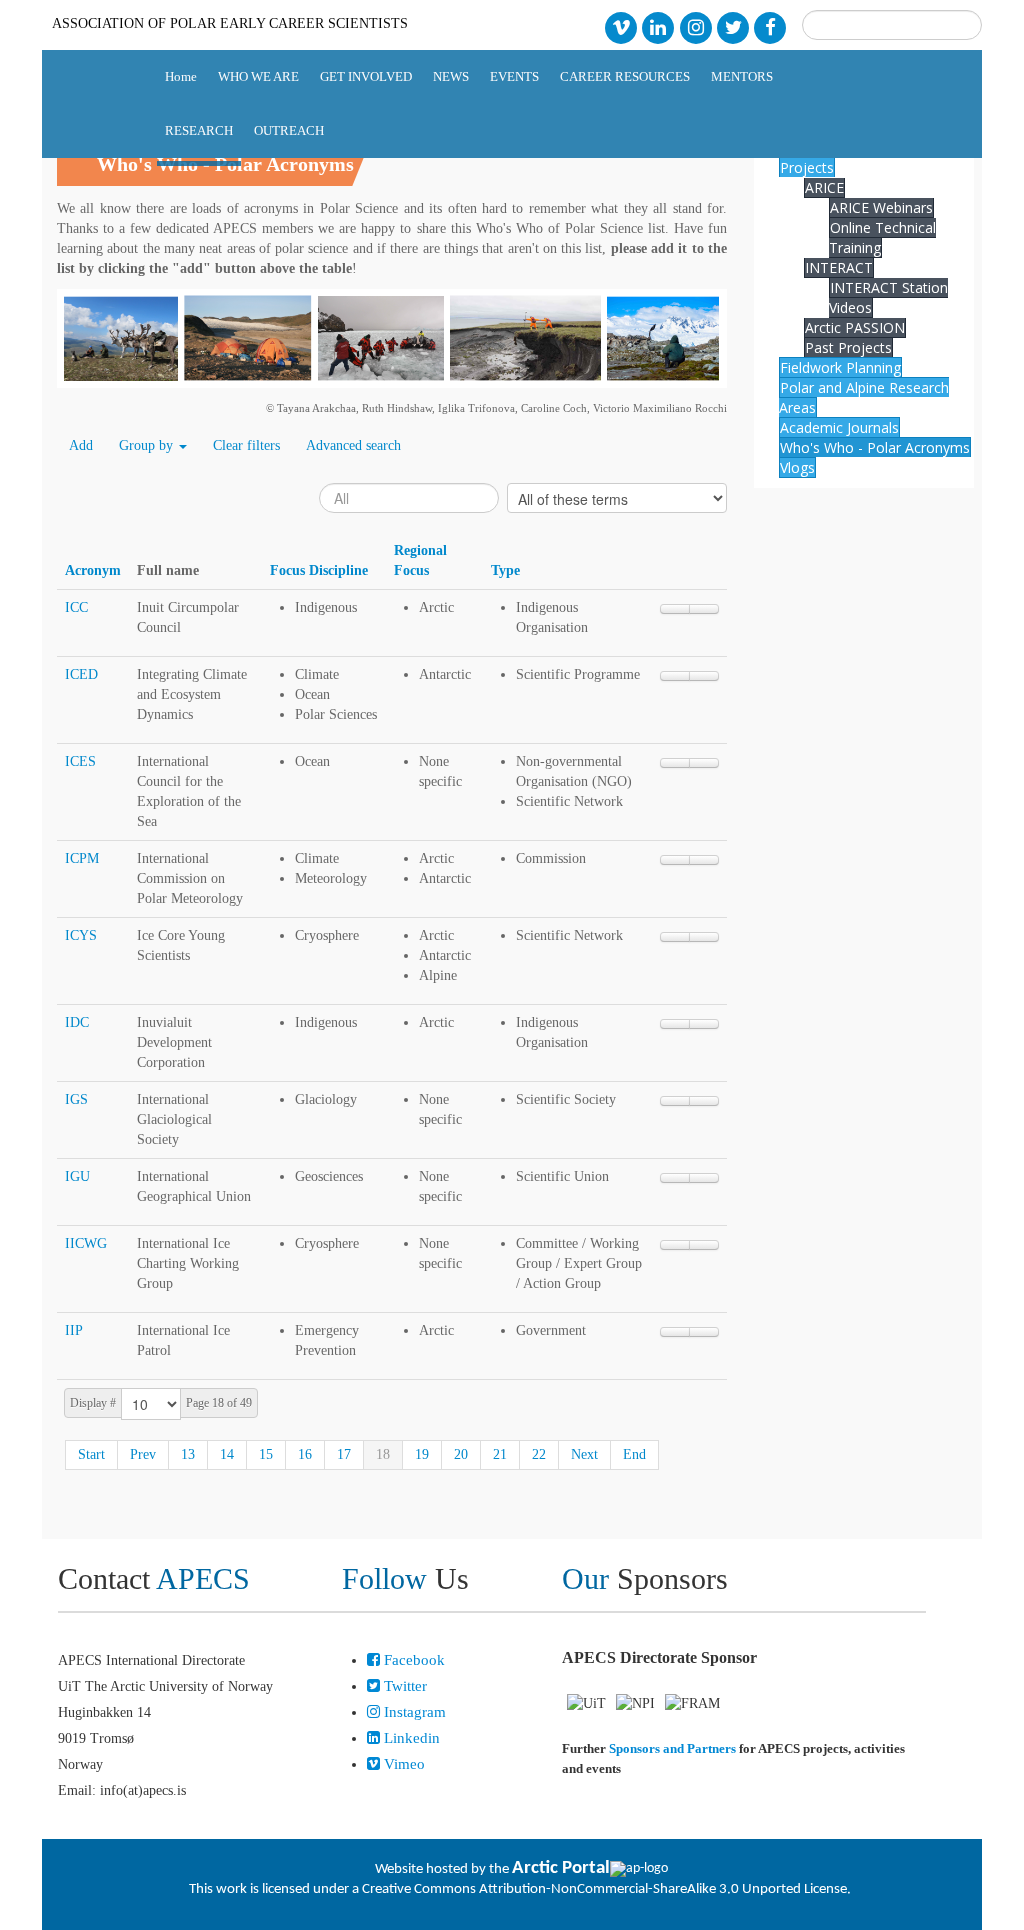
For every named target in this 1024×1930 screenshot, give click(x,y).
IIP (74, 1330)
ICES (80, 761)
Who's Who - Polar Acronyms (875, 447)
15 (266, 1454)
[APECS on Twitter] (732, 26)
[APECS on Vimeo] (620, 26)
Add (81, 445)
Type (505, 570)
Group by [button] (148, 445)
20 (461, 1454)
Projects (807, 167)
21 (500, 1454)
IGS (76, 1099)
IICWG (86, 1243)
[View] (704, 609)
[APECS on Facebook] (770, 26)
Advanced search (353, 445)
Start (91, 1454)
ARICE (824, 187)
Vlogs (797, 467)
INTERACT (839, 267)
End (634, 1454)
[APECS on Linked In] (658, 26)
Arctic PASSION (855, 327)
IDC (77, 1022)
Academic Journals (839, 427)
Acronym (93, 570)
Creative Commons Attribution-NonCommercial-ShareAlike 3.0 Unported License (604, 1889)
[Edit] (675, 609)
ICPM (82, 858)
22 (539, 1454)
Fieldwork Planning (840, 367)
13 (188, 1454)
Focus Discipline (319, 570)
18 (383, 1454)
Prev (143, 1454)
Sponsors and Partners (672, 1748)
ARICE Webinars (881, 207)
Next (584, 1454)
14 (227, 1454)
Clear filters (246, 445)
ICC (76, 607)
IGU (77, 1176)
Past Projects (848, 347)
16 (305, 1454)
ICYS (81, 935)
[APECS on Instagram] (695, 26)
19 (422, 1454)
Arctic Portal (561, 1868)
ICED (81, 674)
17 (344, 1454)
